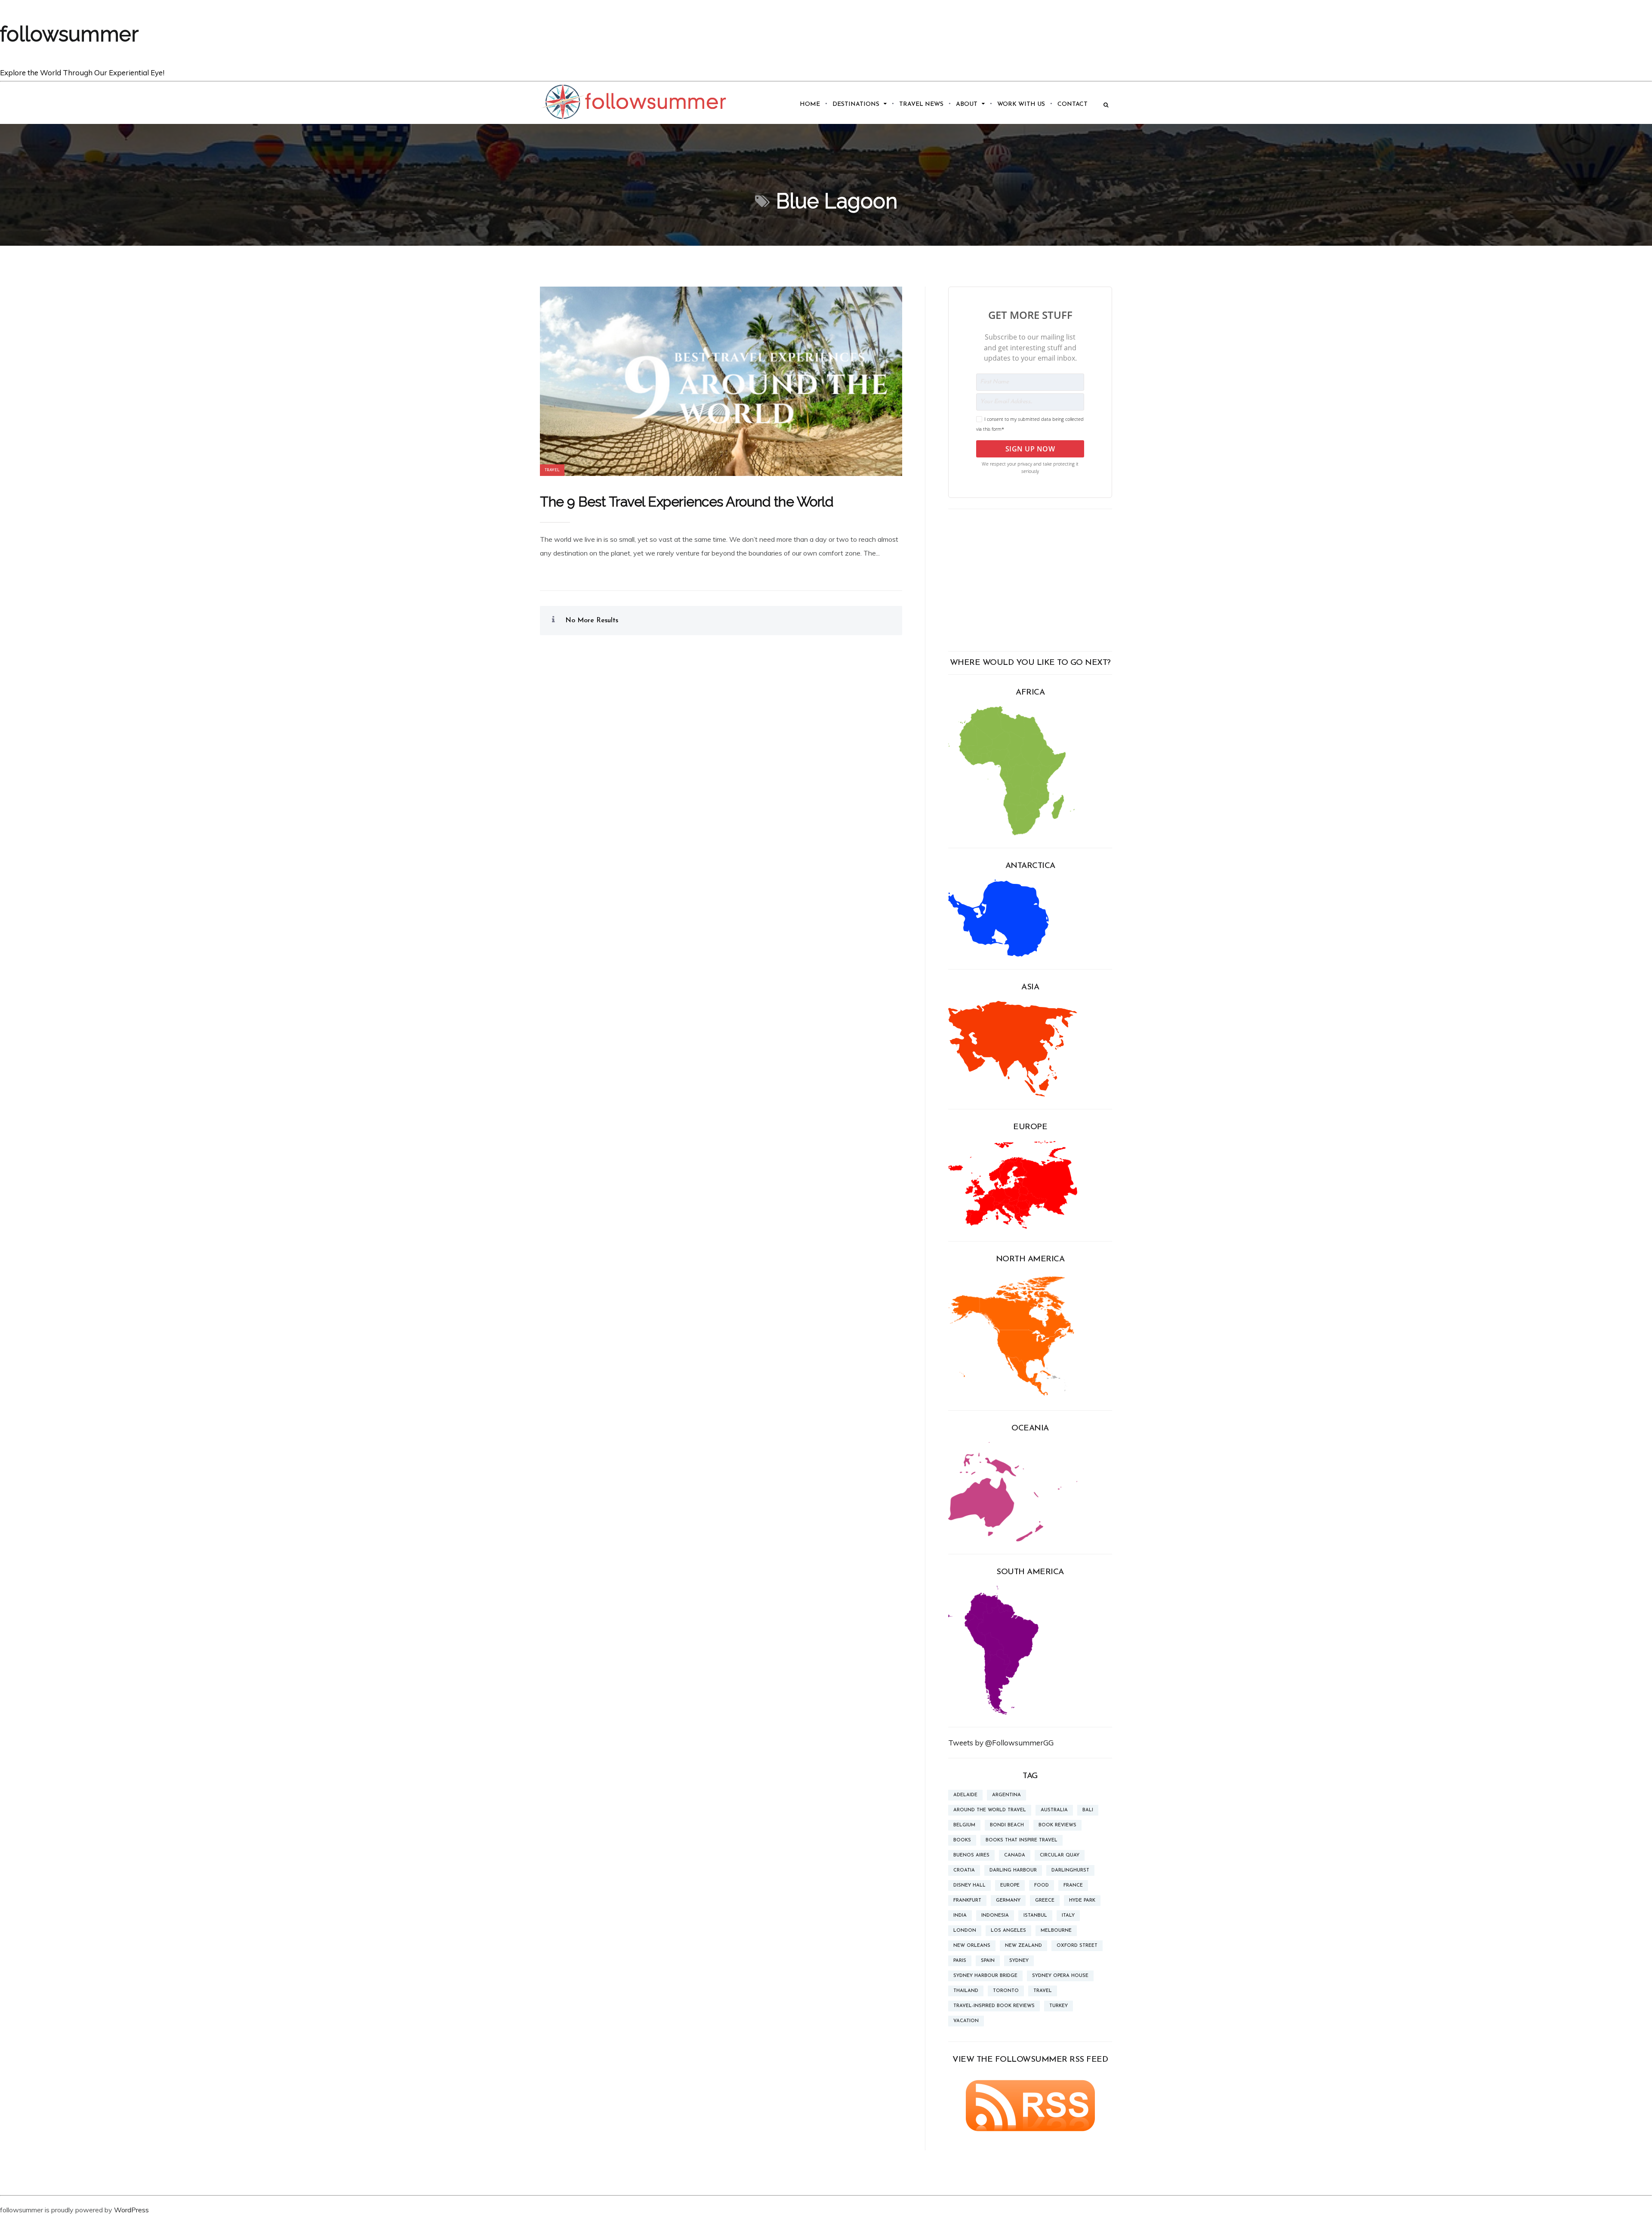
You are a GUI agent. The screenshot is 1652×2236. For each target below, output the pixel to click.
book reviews (1057, 1825)
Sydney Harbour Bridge (985, 1976)
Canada (1015, 1855)
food (1042, 1885)
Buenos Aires (971, 1855)
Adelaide (965, 1795)
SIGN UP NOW (1030, 449)
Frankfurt (967, 1901)
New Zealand (1023, 1946)
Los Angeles (1008, 1931)
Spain (988, 1961)
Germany (1008, 1901)
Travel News (921, 104)
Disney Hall (969, 1885)
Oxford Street (1077, 1946)
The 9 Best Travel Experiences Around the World (687, 502)
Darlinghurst (1070, 1870)
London (965, 1931)
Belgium (964, 1825)
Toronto (1006, 1991)
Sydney (1019, 1961)
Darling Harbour (1013, 1870)
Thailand (966, 1991)
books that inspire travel (1022, 1840)
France (1073, 1885)
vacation (966, 2021)
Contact (1073, 104)
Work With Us (1021, 104)
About (967, 104)
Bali (1088, 1810)
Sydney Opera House (1060, 1976)
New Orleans (972, 1946)
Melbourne (1056, 1931)
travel (1043, 1991)
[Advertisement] (1030, 580)
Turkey (1059, 2006)
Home (810, 104)
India (960, 1916)
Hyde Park (1082, 1901)
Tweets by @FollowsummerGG (1001, 1743)
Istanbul (1035, 1916)
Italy (1068, 1916)
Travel (552, 470)
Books (962, 1840)
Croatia (964, 1870)
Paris (960, 1961)
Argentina (1006, 1795)
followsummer (69, 34)
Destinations (856, 104)
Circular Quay (1060, 1855)
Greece (1045, 1901)
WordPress (131, 2210)
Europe (1010, 1885)
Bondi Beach (1007, 1825)
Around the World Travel (990, 1810)
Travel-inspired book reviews (994, 2006)
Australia (1054, 1810)
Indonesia (995, 1916)
